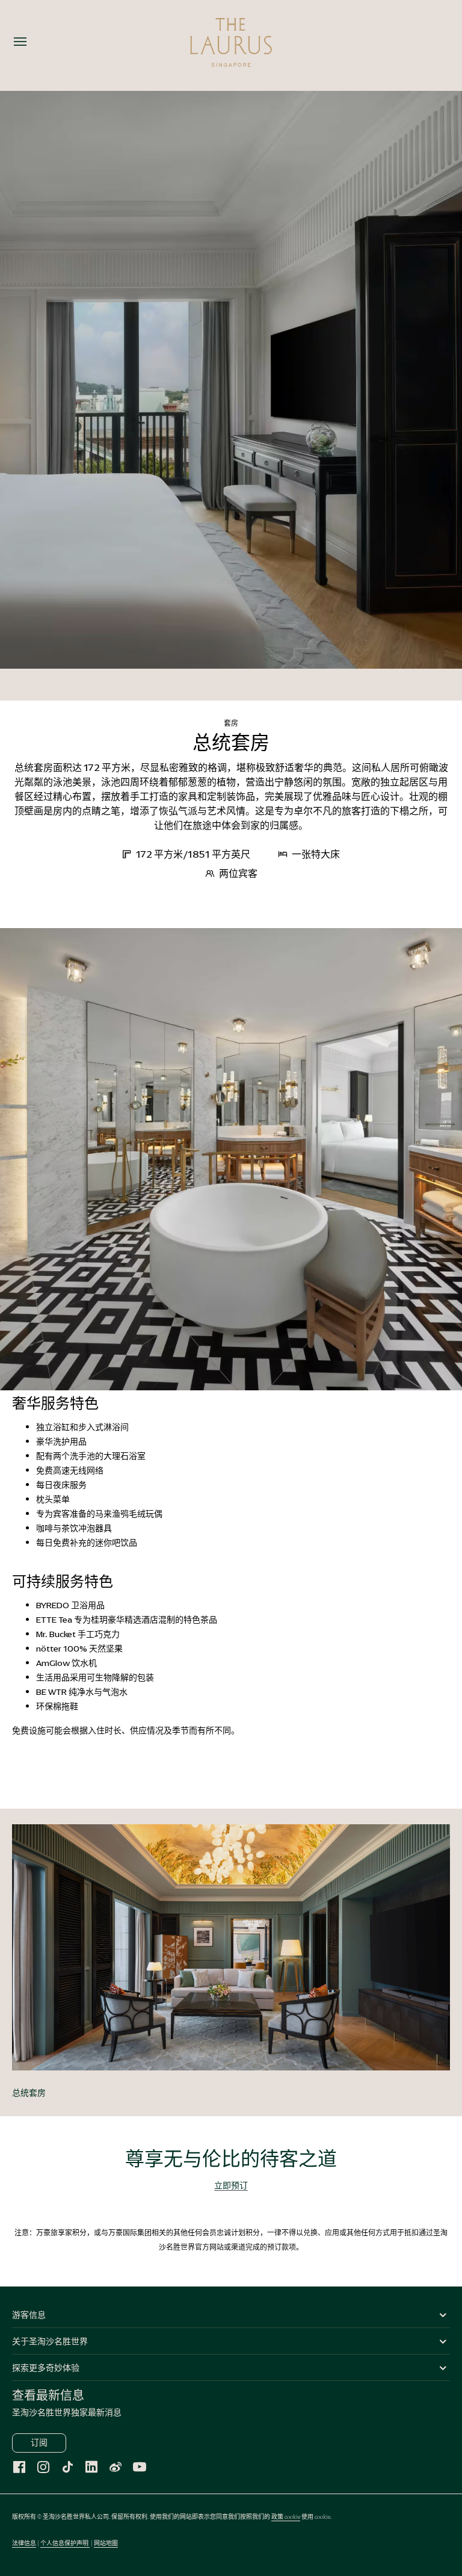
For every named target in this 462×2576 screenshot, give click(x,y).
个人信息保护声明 (65, 2543)
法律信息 (24, 2543)
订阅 (39, 2443)
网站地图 (106, 2543)
